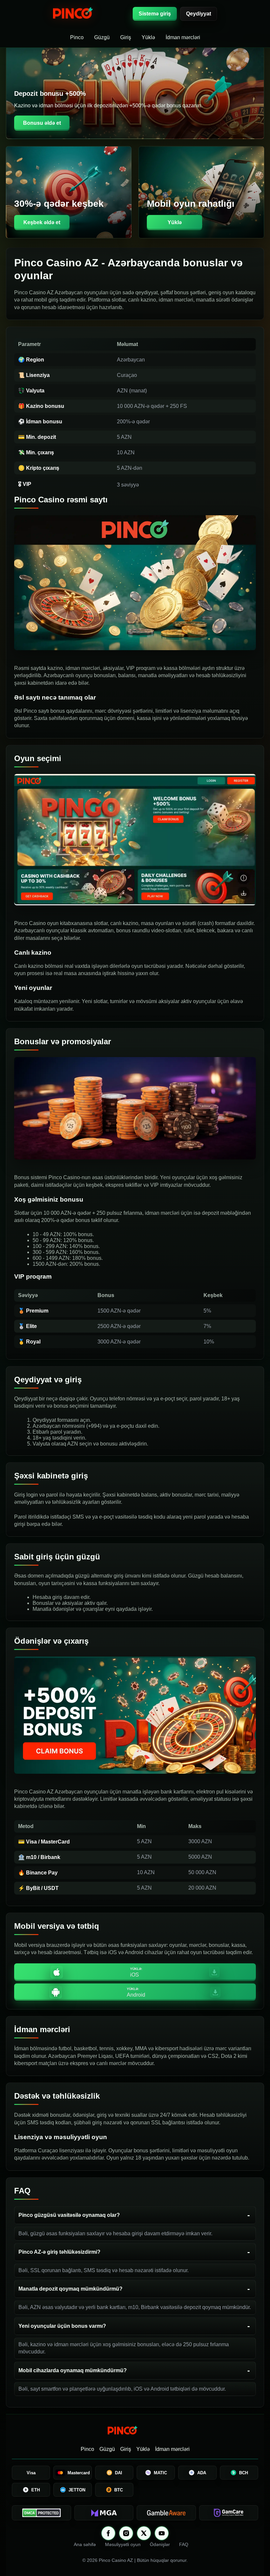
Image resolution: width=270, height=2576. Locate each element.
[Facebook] (108, 2533)
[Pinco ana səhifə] (89, 14)
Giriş (126, 37)
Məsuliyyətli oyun (123, 2544)
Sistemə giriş (155, 14)
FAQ (184, 2544)
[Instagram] (126, 2533)
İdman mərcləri (183, 37)
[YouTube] (162, 2533)
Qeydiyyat (199, 14)
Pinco (77, 37)
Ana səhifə (85, 2544)
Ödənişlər (160, 2544)
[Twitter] (144, 2533)
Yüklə (148, 37)
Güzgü (102, 37)
